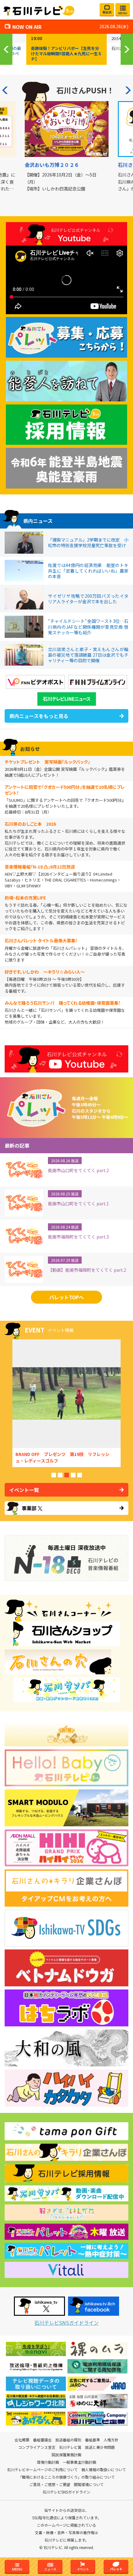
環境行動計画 (48, 2462)
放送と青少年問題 (100, 2447)
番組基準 (92, 2440)
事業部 (29, 1508)
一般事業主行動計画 (79, 2462)
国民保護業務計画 (66, 2455)
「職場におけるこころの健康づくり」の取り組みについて (66, 2477)
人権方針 (111, 2440)
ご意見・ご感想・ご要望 (50, 2484)
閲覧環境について (89, 2484)
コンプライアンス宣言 (37, 2447)
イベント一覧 (24, 1490)
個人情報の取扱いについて (104, 2470)
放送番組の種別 (68, 2440)
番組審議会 (42, 2440)
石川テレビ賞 (70, 2447)
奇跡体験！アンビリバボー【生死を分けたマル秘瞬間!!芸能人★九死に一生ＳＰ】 (66, 54)
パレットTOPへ (66, 1297)
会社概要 (22, 2440)
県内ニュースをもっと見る (39, 716)
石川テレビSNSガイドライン (66, 2323)
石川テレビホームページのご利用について (42, 2470)
